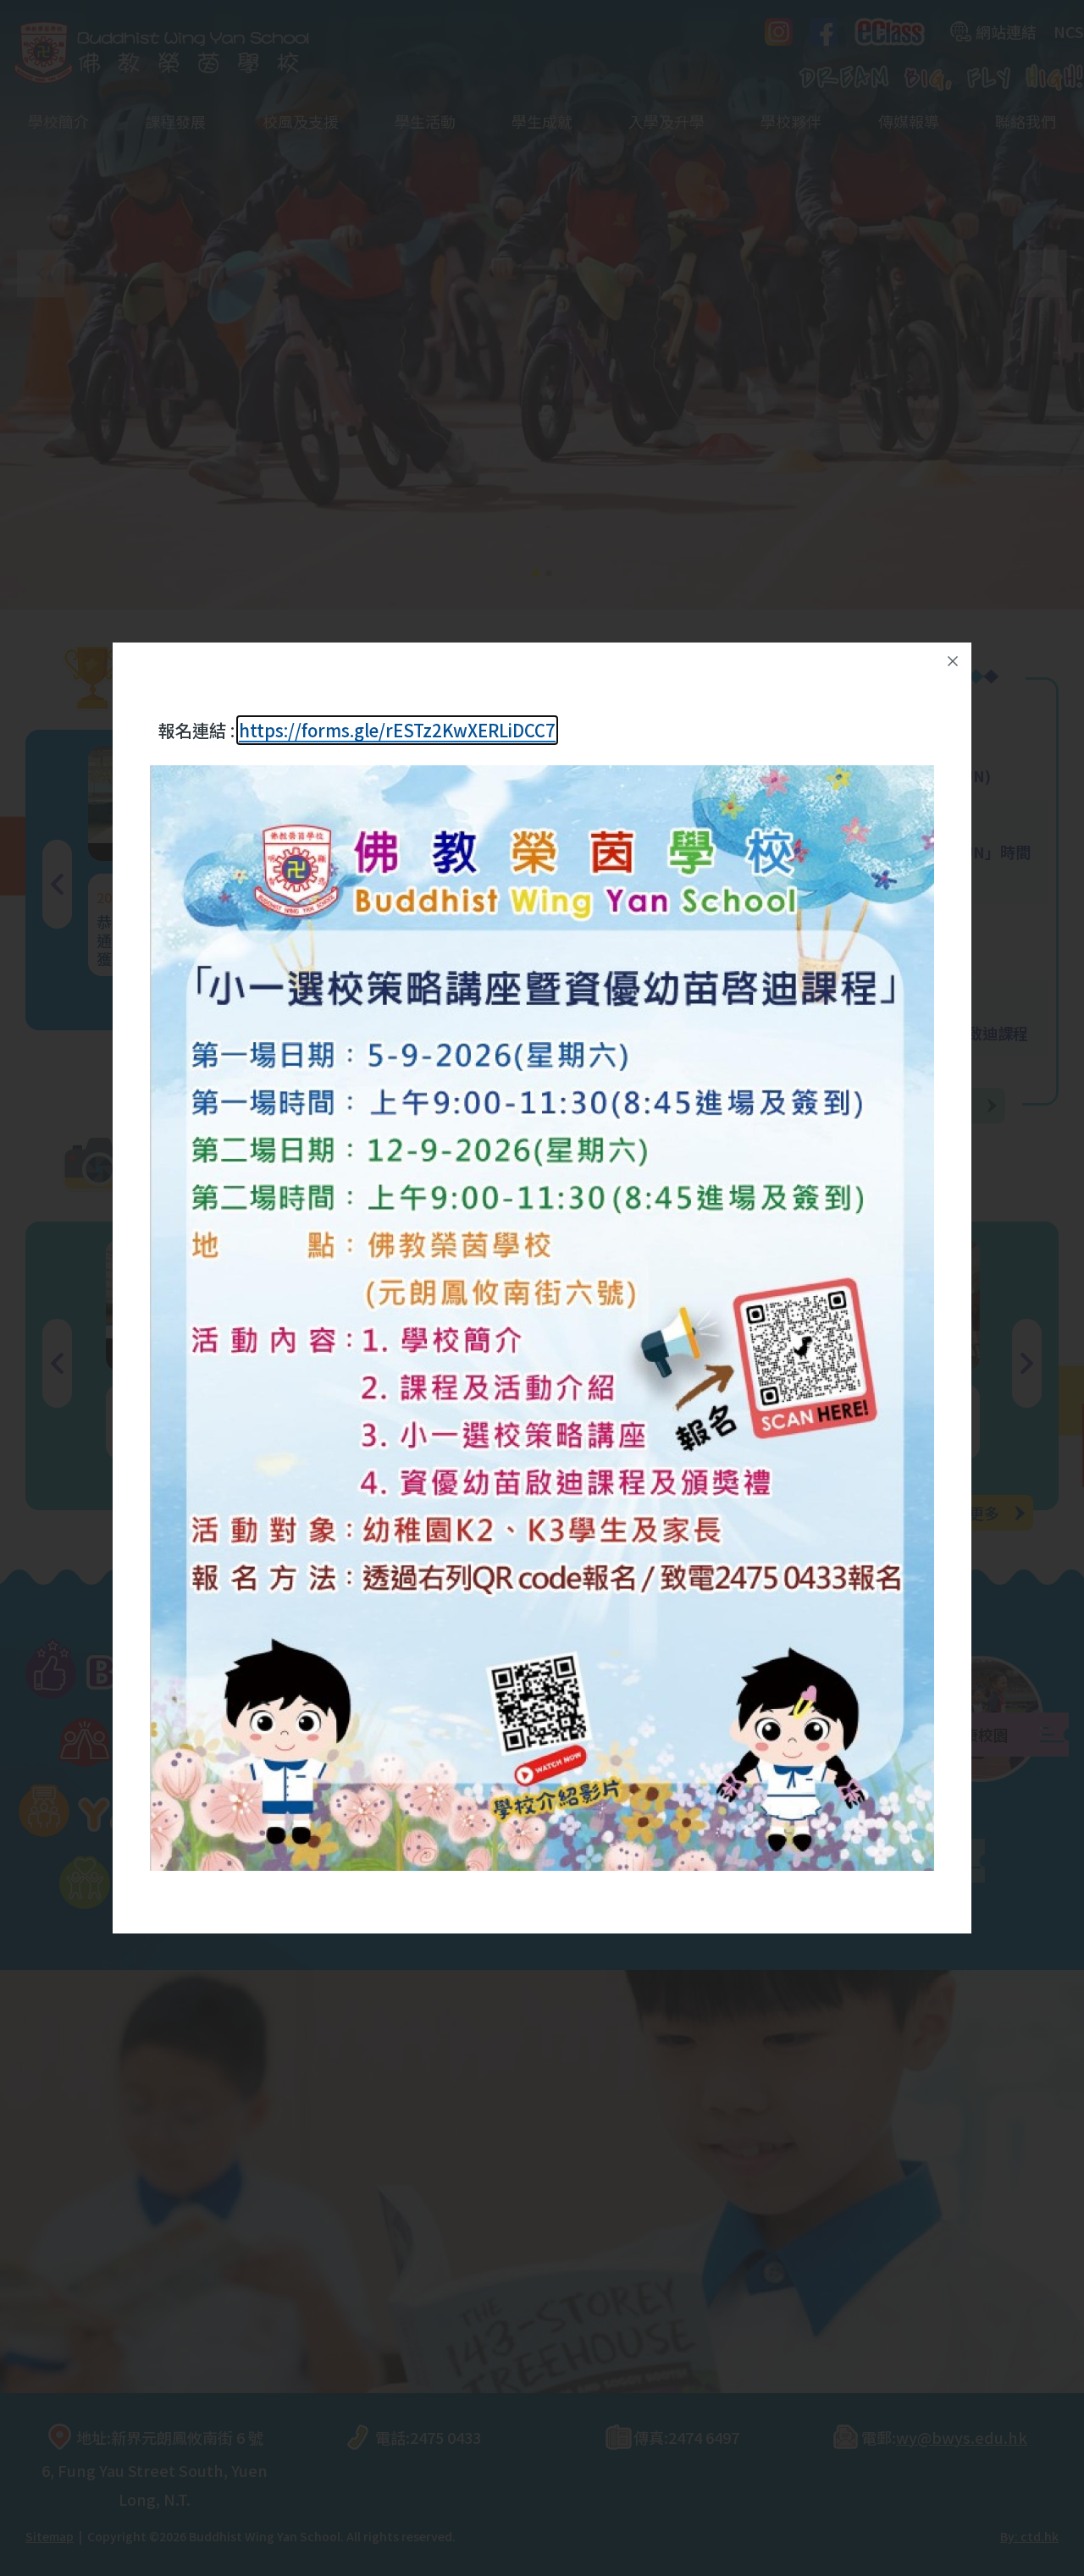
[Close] (953, 661)
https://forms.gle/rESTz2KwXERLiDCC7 (397, 730)
